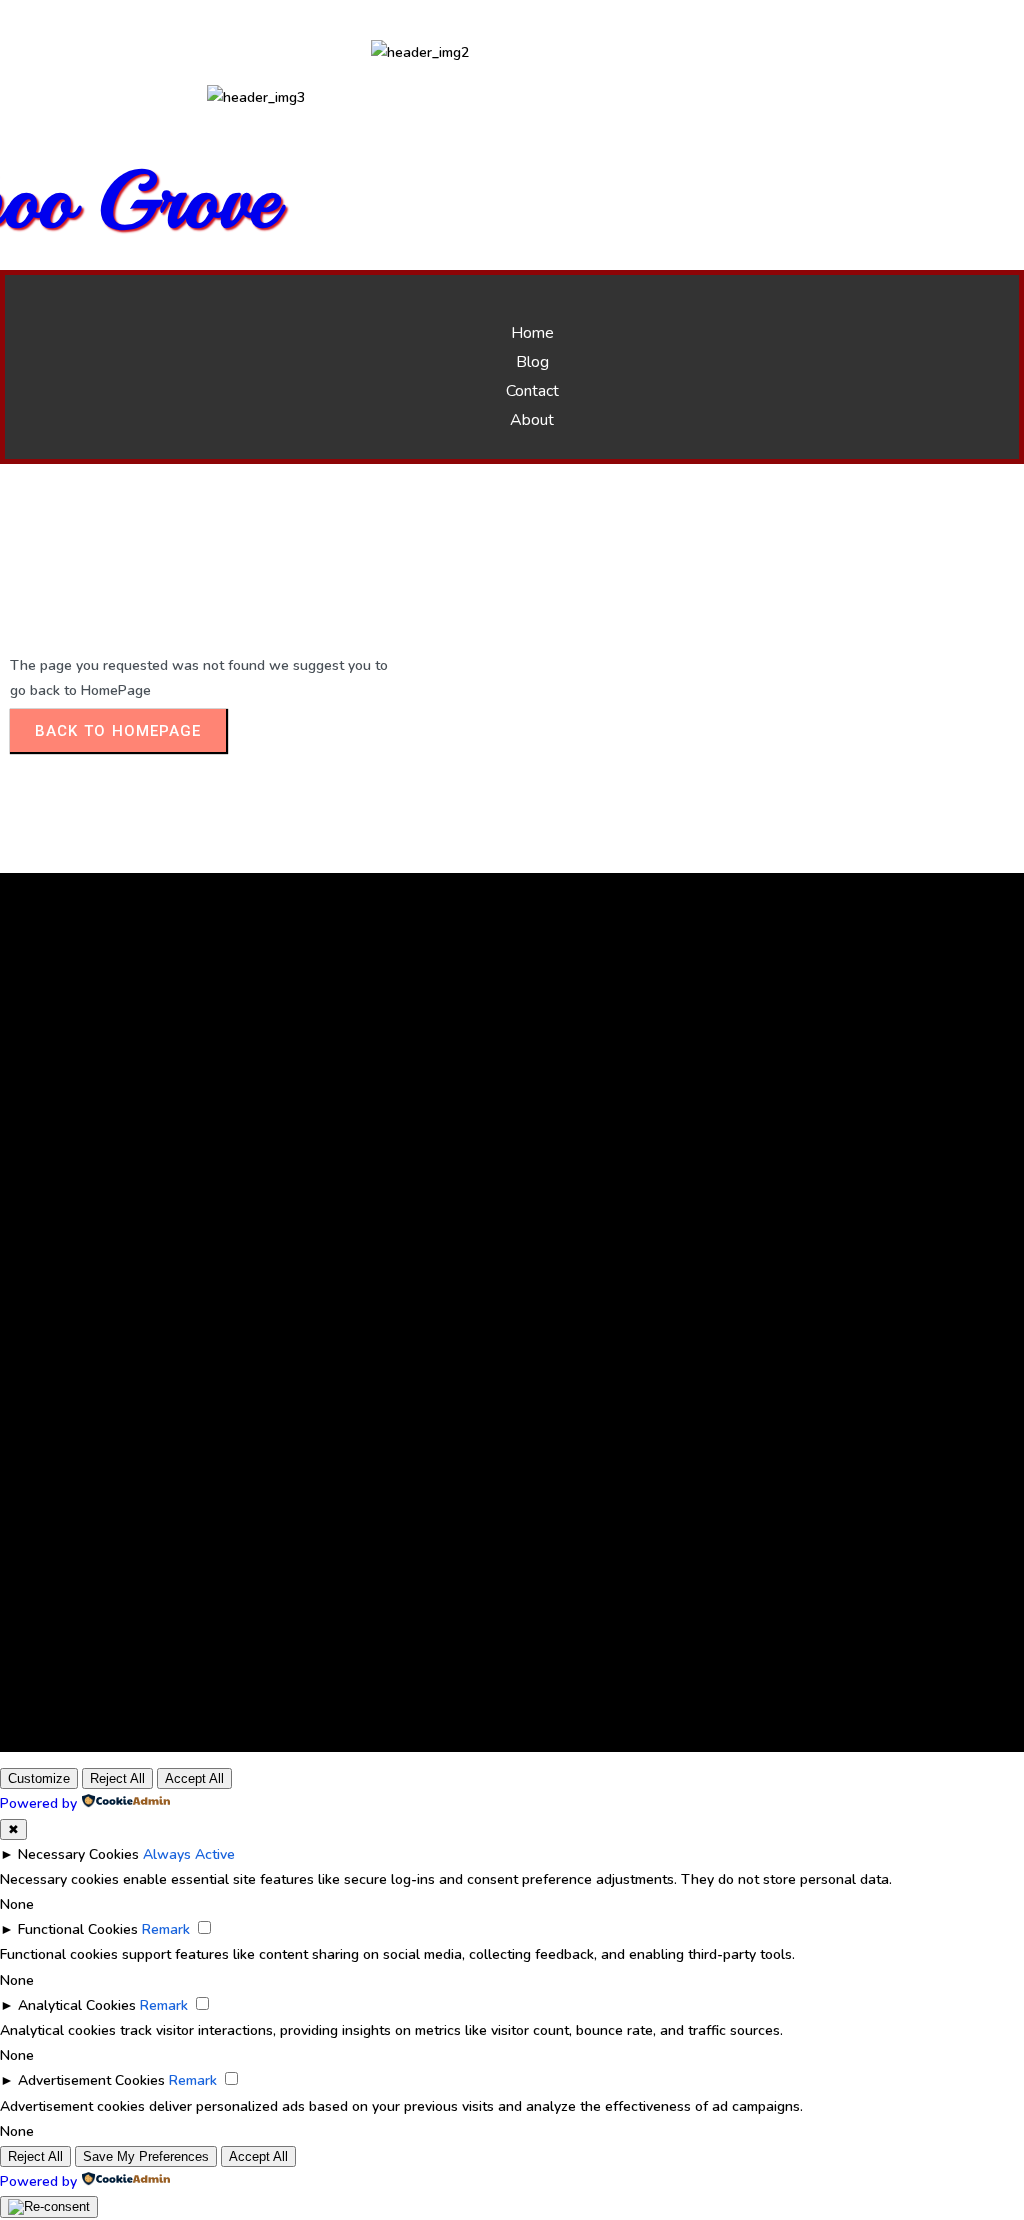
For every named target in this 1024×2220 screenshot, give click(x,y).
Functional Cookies (78, 1929)
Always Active (189, 1854)
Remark (166, 1929)
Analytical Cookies (77, 2005)
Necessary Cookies (78, 1854)
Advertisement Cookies (91, 2080)
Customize (39, 1778)
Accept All (194, 1778)
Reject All (117, 1778)
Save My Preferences (146, 2156)
